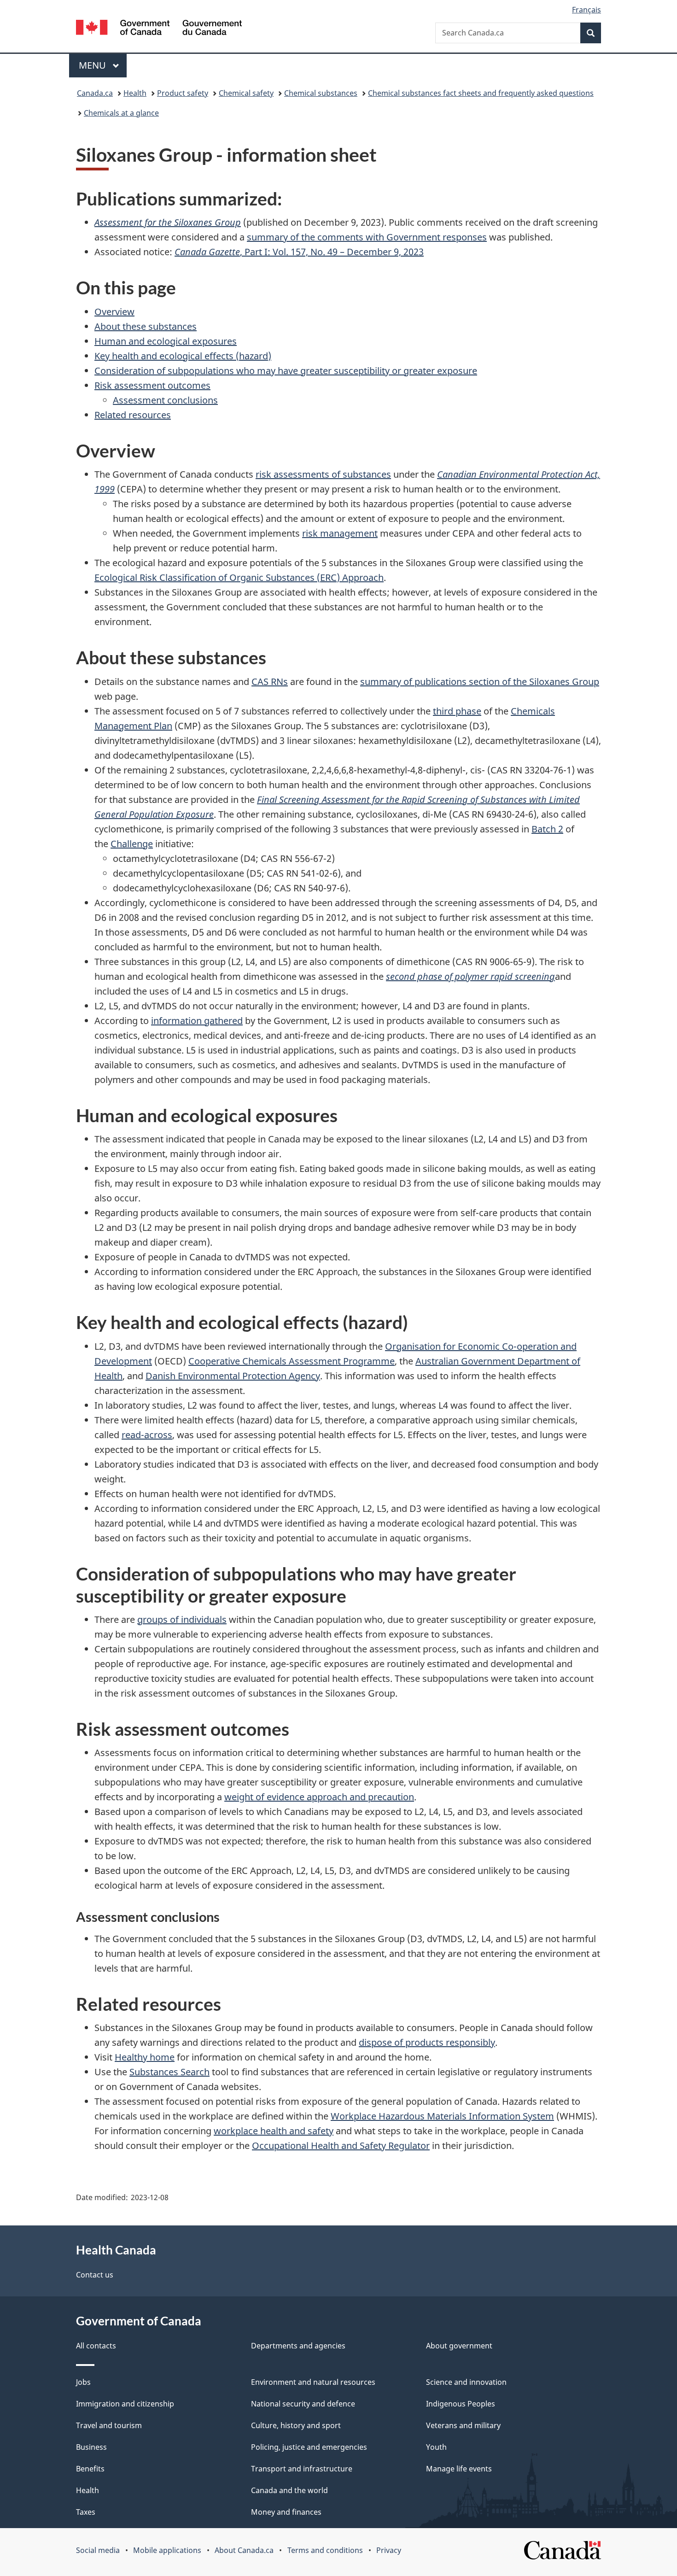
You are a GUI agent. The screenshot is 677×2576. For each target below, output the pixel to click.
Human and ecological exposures (166, 341)
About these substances (146, 326)
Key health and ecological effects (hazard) (183, 356)
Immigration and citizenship (125, 2404)
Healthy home (145, 2057)
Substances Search (169, 2072)
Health (135, 93)
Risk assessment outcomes (152, 385)
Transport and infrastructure (302, 2469)
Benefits (90, 2469)
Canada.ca (95, 93)
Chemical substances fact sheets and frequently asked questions (481, 93)
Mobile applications (167, 2550)
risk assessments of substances (323, 474)
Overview (114, 312)
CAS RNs (270, 682)
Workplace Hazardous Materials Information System (442, 2116)
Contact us (95, 2275)
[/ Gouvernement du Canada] (159, 29)
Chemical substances (321, 93)
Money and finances (286, 2512)
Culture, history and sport (296, 2425)
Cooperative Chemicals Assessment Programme (292, 1361)
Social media (98, 2550)
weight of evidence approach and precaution (319, 1797)
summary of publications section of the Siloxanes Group (480, 682)
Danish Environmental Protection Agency (233, 1376)
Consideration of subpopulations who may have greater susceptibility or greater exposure (286, 371)
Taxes (86, 2512)
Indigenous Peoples (461, 2404)
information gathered (197, 1021)
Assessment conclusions (165, 400)
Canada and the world (289, 2490)
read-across (147, 1435)
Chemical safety (246, 93)
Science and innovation (466, 2382)
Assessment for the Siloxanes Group (168, 222)
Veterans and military (463, 2425)
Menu (93, 65)
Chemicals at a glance (121, 113)
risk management (340, 533)
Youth (436, 2447)
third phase (457, 711)
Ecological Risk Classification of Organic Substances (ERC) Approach (239, 577)
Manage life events (459, 2469)
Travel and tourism (109, 2425)
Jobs (83, 2382)
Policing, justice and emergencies (309, 2447)
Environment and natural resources (313, 2382)
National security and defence (303, 2404)
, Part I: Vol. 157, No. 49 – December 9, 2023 (299, 252)
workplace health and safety (274, 2131)
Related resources (133, 415)
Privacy (389, 2550)
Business (91, 2447)
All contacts (96, 2346)
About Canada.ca (244, 2550)
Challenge (132, 844)
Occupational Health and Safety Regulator (341, 2146)
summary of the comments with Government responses (367, 237)
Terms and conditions (325, 2550)
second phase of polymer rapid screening (470, 976)
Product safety (183, 93)
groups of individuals (182, 1619)
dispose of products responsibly (427, 2042)
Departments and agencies (298, 2346)
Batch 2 (547, 829)
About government (459, 2346)
